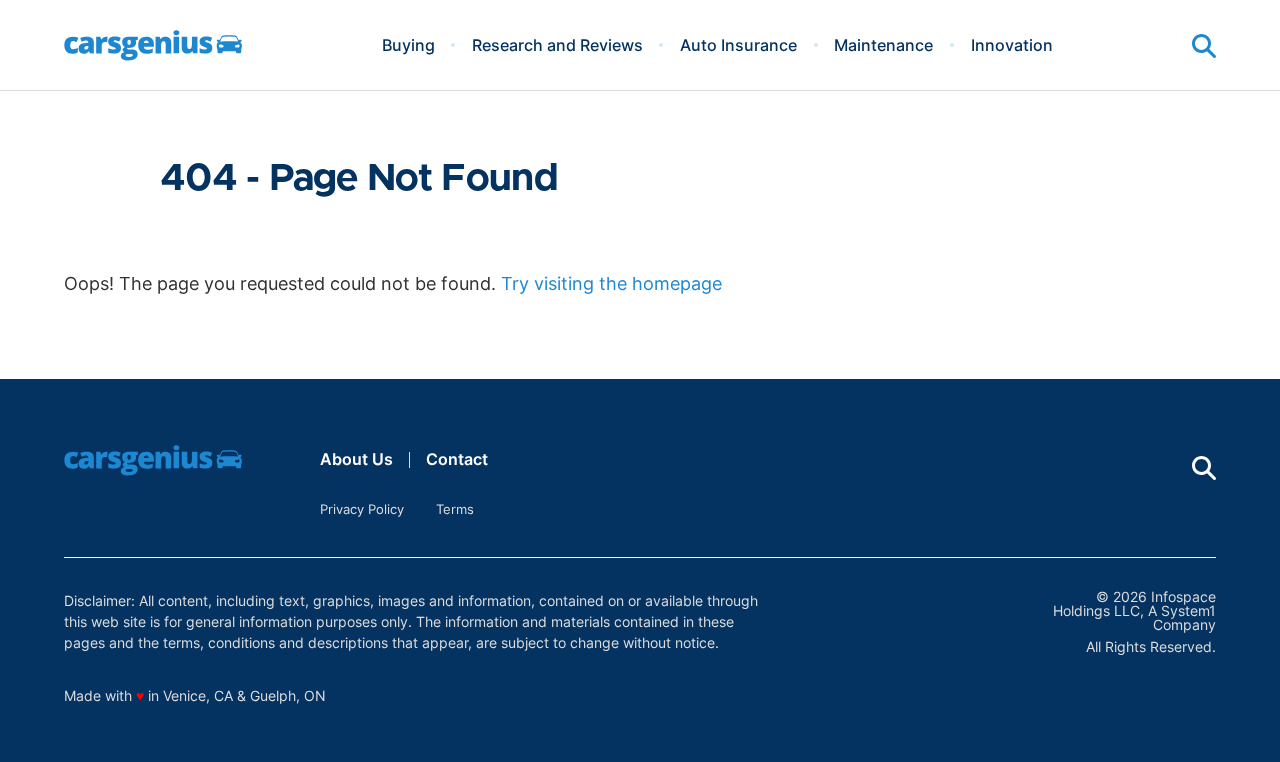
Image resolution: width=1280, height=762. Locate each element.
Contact (457, 459)
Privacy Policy (362, 509)
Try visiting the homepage (611, 283)
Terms (455, 509)
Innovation (1012, 45)
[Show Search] (1204, 46)
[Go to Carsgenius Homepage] (153, 45)
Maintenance (883, 45)
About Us (356, 459)
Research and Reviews (557, 45)
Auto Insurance (738, 45)
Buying (408, 45)
